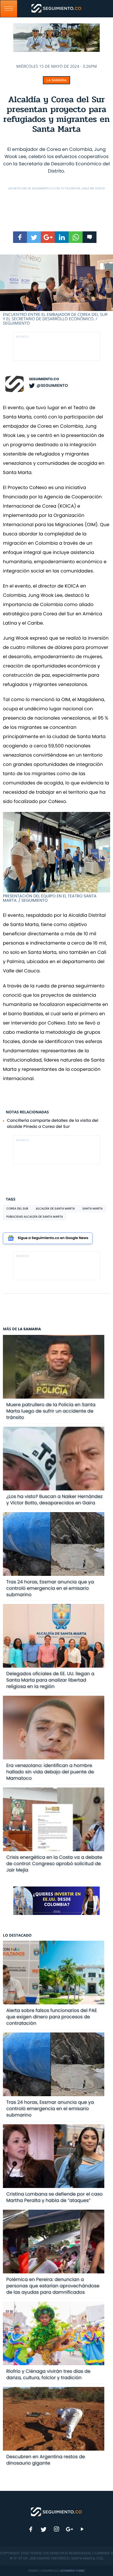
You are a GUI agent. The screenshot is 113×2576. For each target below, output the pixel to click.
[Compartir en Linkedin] (62, 237)
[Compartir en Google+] (48, 237)
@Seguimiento (52, 385)
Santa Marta (92, 1209)
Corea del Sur (17, 1209)
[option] (57, 290)
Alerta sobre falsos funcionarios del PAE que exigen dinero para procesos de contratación (52, 2017)
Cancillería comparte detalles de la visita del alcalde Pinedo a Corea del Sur (53, 1123)
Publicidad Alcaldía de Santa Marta (35, 1217)
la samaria (56, 80)
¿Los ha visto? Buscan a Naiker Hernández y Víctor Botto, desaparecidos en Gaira (55, 1500)
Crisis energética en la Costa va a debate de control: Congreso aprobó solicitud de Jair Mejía (54, 1864)
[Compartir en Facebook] (20, 237)
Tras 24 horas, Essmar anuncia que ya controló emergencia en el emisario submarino (50, 1588)
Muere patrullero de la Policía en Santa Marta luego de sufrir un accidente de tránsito (51, 1411)
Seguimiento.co (44, 379)
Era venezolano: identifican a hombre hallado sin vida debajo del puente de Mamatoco (50, 1772)
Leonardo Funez (72, 2571)
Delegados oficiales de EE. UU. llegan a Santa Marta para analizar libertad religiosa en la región (50, 1680)
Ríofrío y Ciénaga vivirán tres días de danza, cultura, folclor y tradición (48, 2374)
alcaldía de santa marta (55, 1209)
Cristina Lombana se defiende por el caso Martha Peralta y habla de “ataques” (54, 2197)
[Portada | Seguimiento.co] (57, 2511)
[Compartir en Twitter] (34, 237)
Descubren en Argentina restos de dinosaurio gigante (46, 2460)
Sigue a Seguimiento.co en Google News (53, 1238)
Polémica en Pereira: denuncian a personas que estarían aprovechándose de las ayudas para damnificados (53, 2286)
